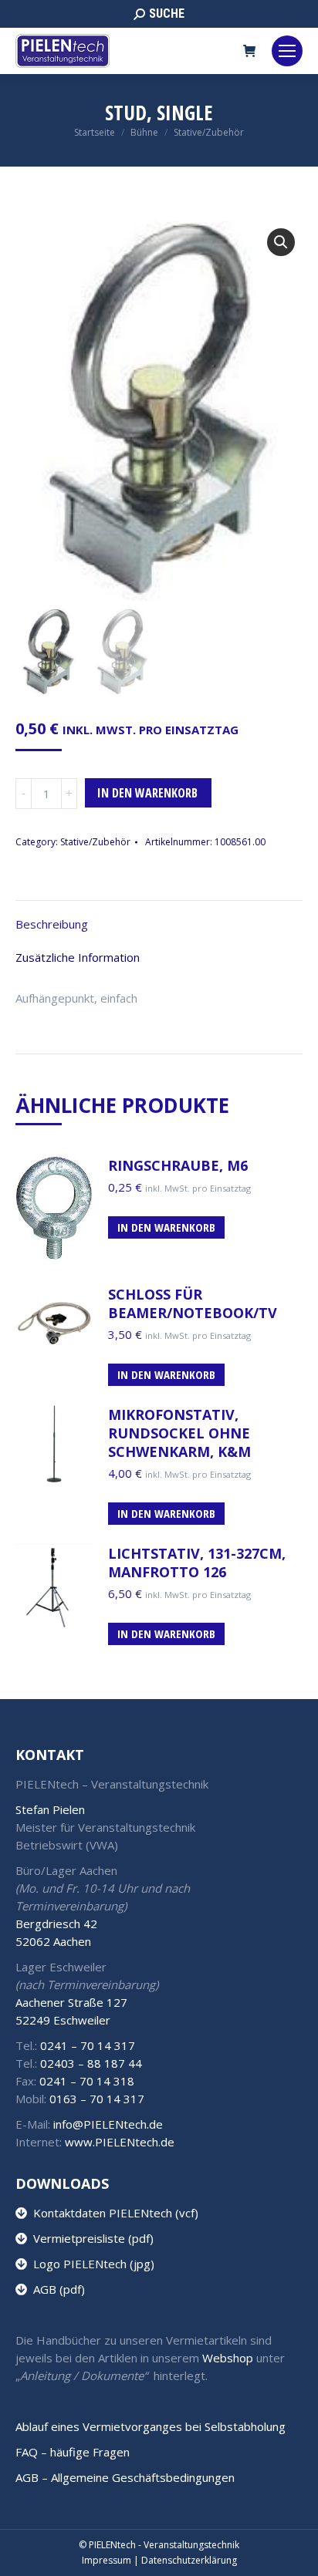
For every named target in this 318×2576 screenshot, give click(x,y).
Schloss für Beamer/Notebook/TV (193, 1303)
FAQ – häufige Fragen (73, 2452)
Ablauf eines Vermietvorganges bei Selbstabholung (151, 2426)
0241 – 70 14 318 (87, 2081)
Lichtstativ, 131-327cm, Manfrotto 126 (197, 1563)
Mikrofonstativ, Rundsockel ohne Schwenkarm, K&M (179, 1433)
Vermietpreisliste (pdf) (90, 2238)
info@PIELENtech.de (108, 2124)
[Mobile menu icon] (287, 51)
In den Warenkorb (147, 793)
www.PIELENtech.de (120, 2142)
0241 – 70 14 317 (88, 2045)
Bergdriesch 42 (56, 1924)
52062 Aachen (53, 1941)
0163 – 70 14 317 (97, 2099)
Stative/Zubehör (95, 842)
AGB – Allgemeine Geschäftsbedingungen (125, 2477)
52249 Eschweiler (63, 2020)
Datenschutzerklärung (189, 2560)
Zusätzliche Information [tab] (78, 957)
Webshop (228, 2358)
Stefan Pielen (50, 1809)
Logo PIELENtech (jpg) (91, 2264)
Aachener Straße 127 (71, 2002)
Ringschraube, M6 (178, 1165)
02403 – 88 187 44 (91, 2063)
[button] (281, 242)
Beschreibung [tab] (52, 924)
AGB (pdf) (56, 2289)
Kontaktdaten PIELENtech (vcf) (113, 2213)
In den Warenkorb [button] (166, 1227)
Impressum (107, 2560)
